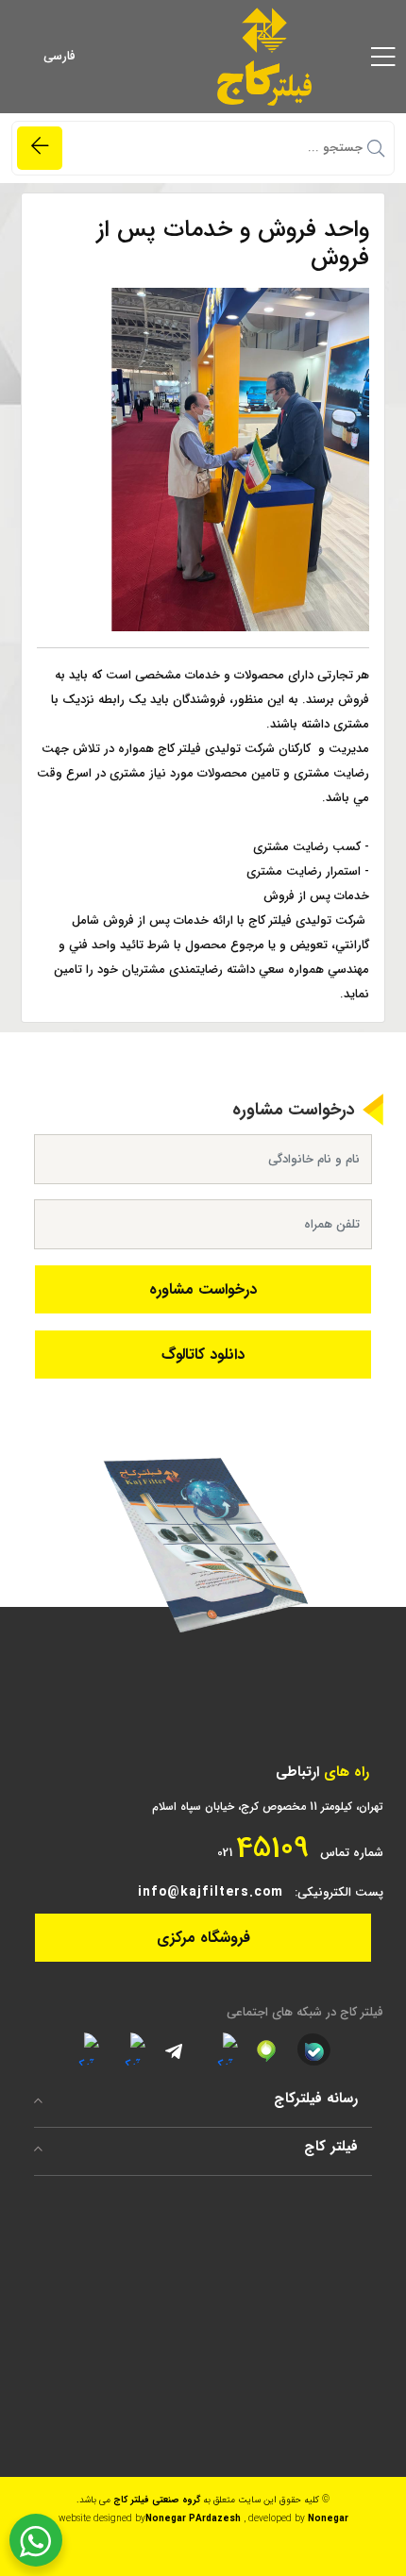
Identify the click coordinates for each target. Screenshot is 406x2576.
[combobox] (91, 57)
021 (263, 1848)
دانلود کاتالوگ (203, 1355)
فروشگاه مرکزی (203, 1938)
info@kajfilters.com (211, 1892)
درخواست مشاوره (203, 1289)
